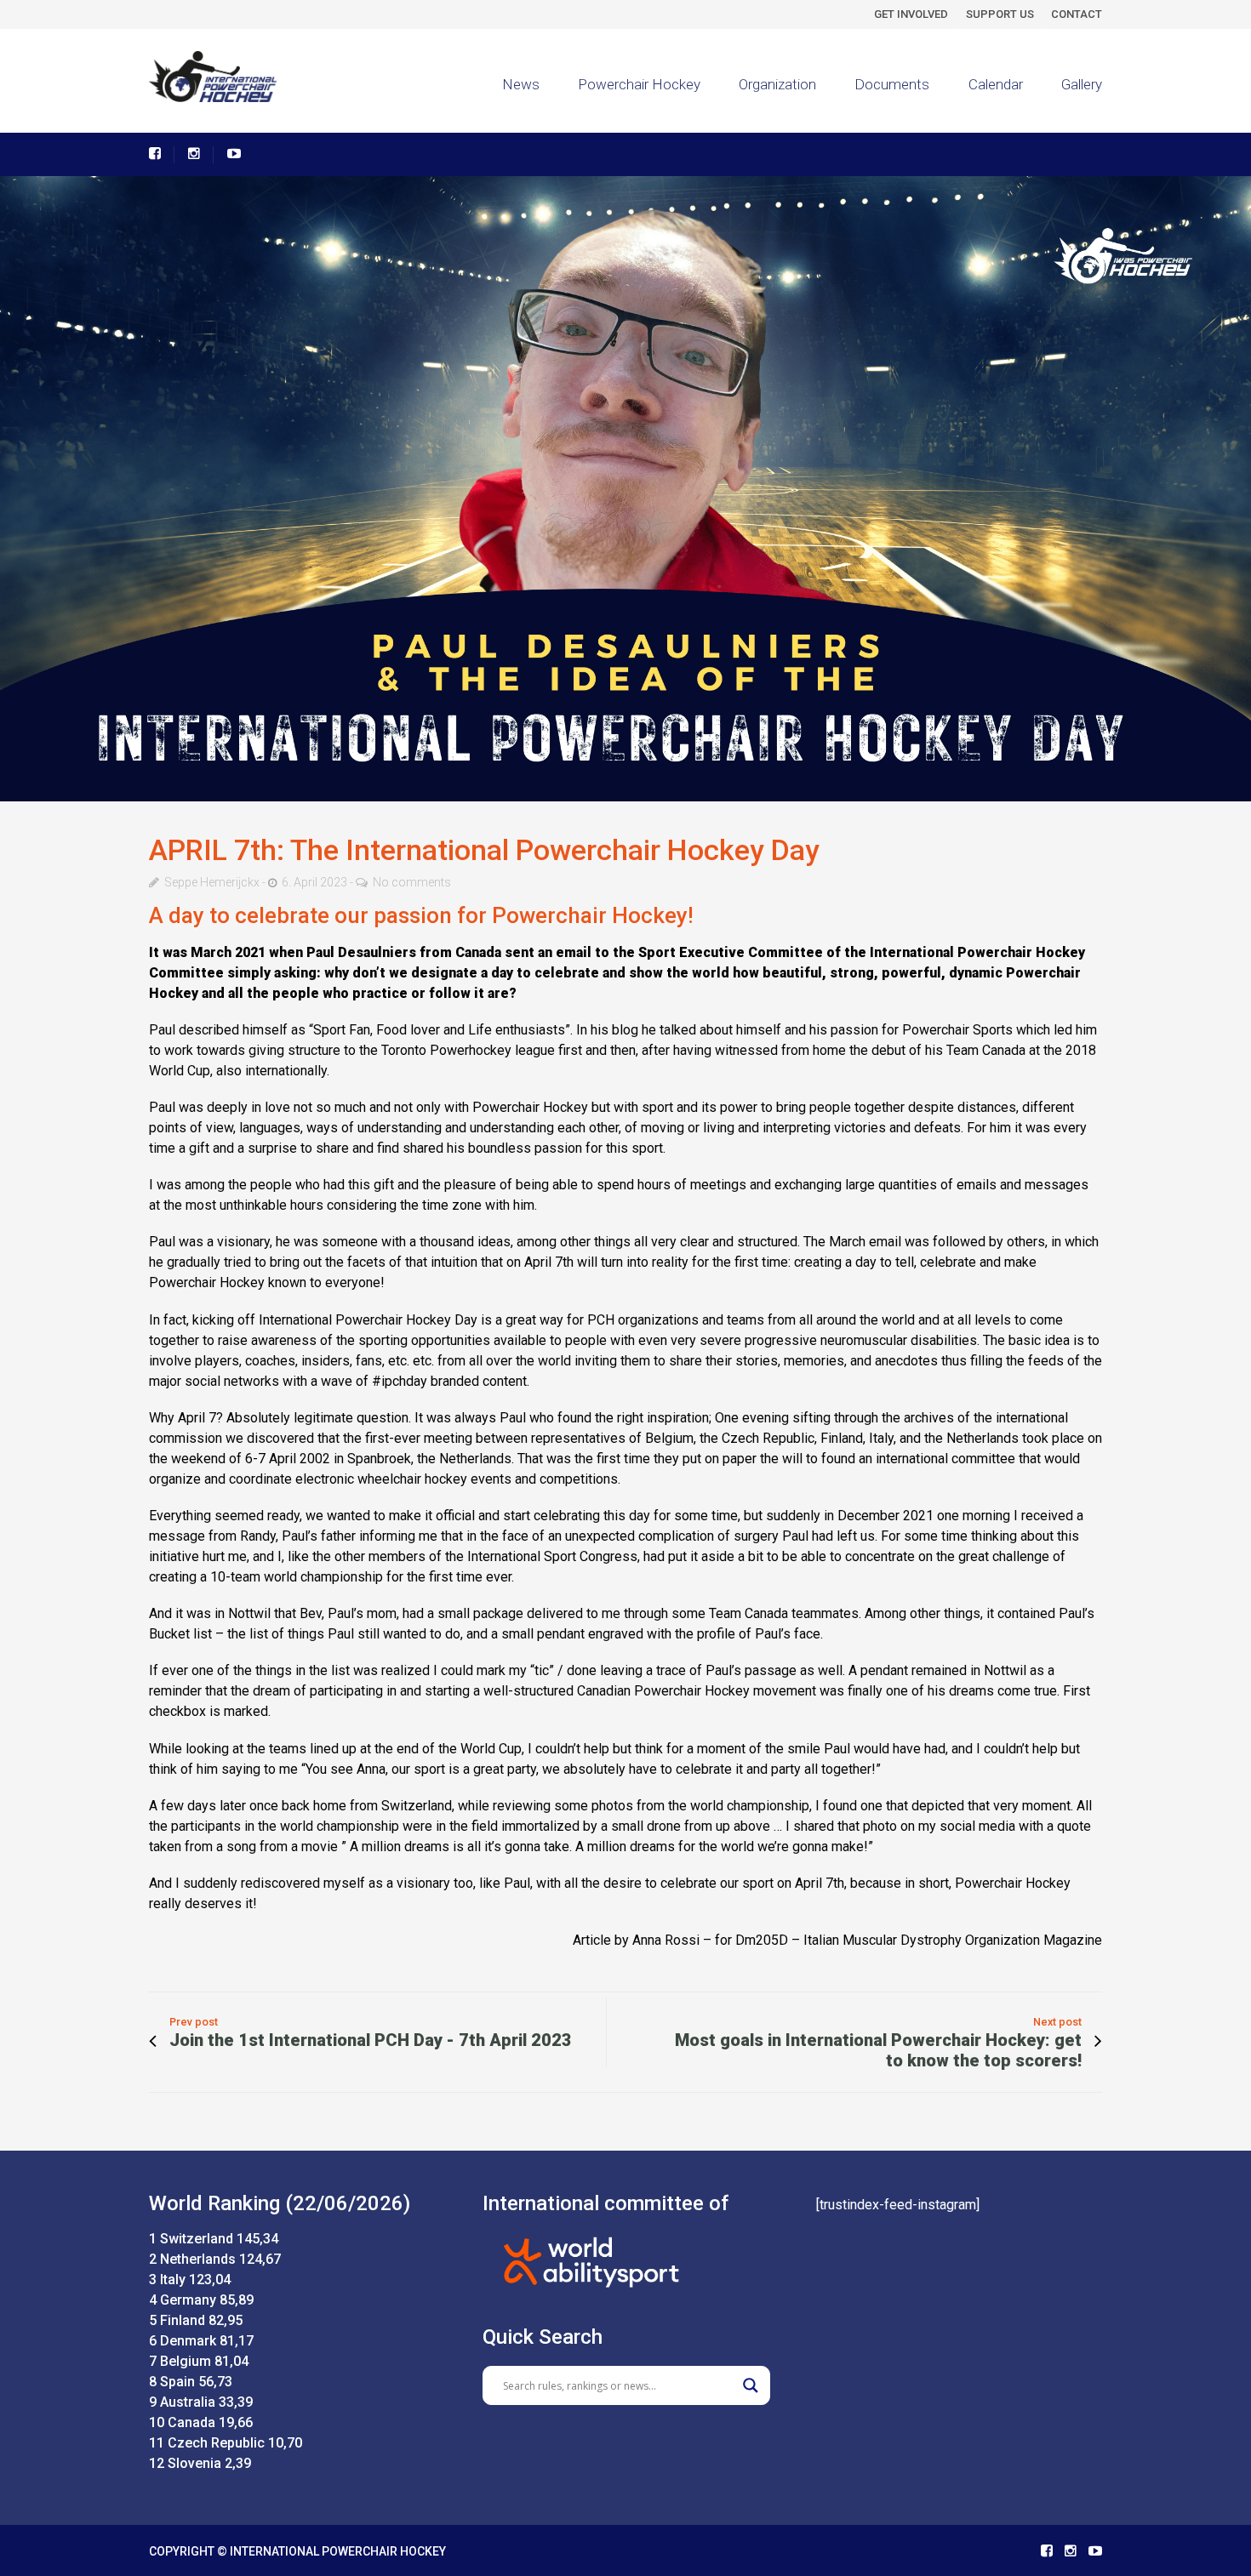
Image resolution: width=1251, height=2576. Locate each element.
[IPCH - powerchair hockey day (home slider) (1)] (625, 489)
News (521, 84)
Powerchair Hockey (639, 84)
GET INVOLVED (911, 14)
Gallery (1082, 84)
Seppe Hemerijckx (212, 882)
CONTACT (1077, 14)
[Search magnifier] (751, 2385)
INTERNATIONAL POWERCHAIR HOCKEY (338, 2551)
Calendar (996, 84)
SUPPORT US (1000, 14)
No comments (412, 882)
